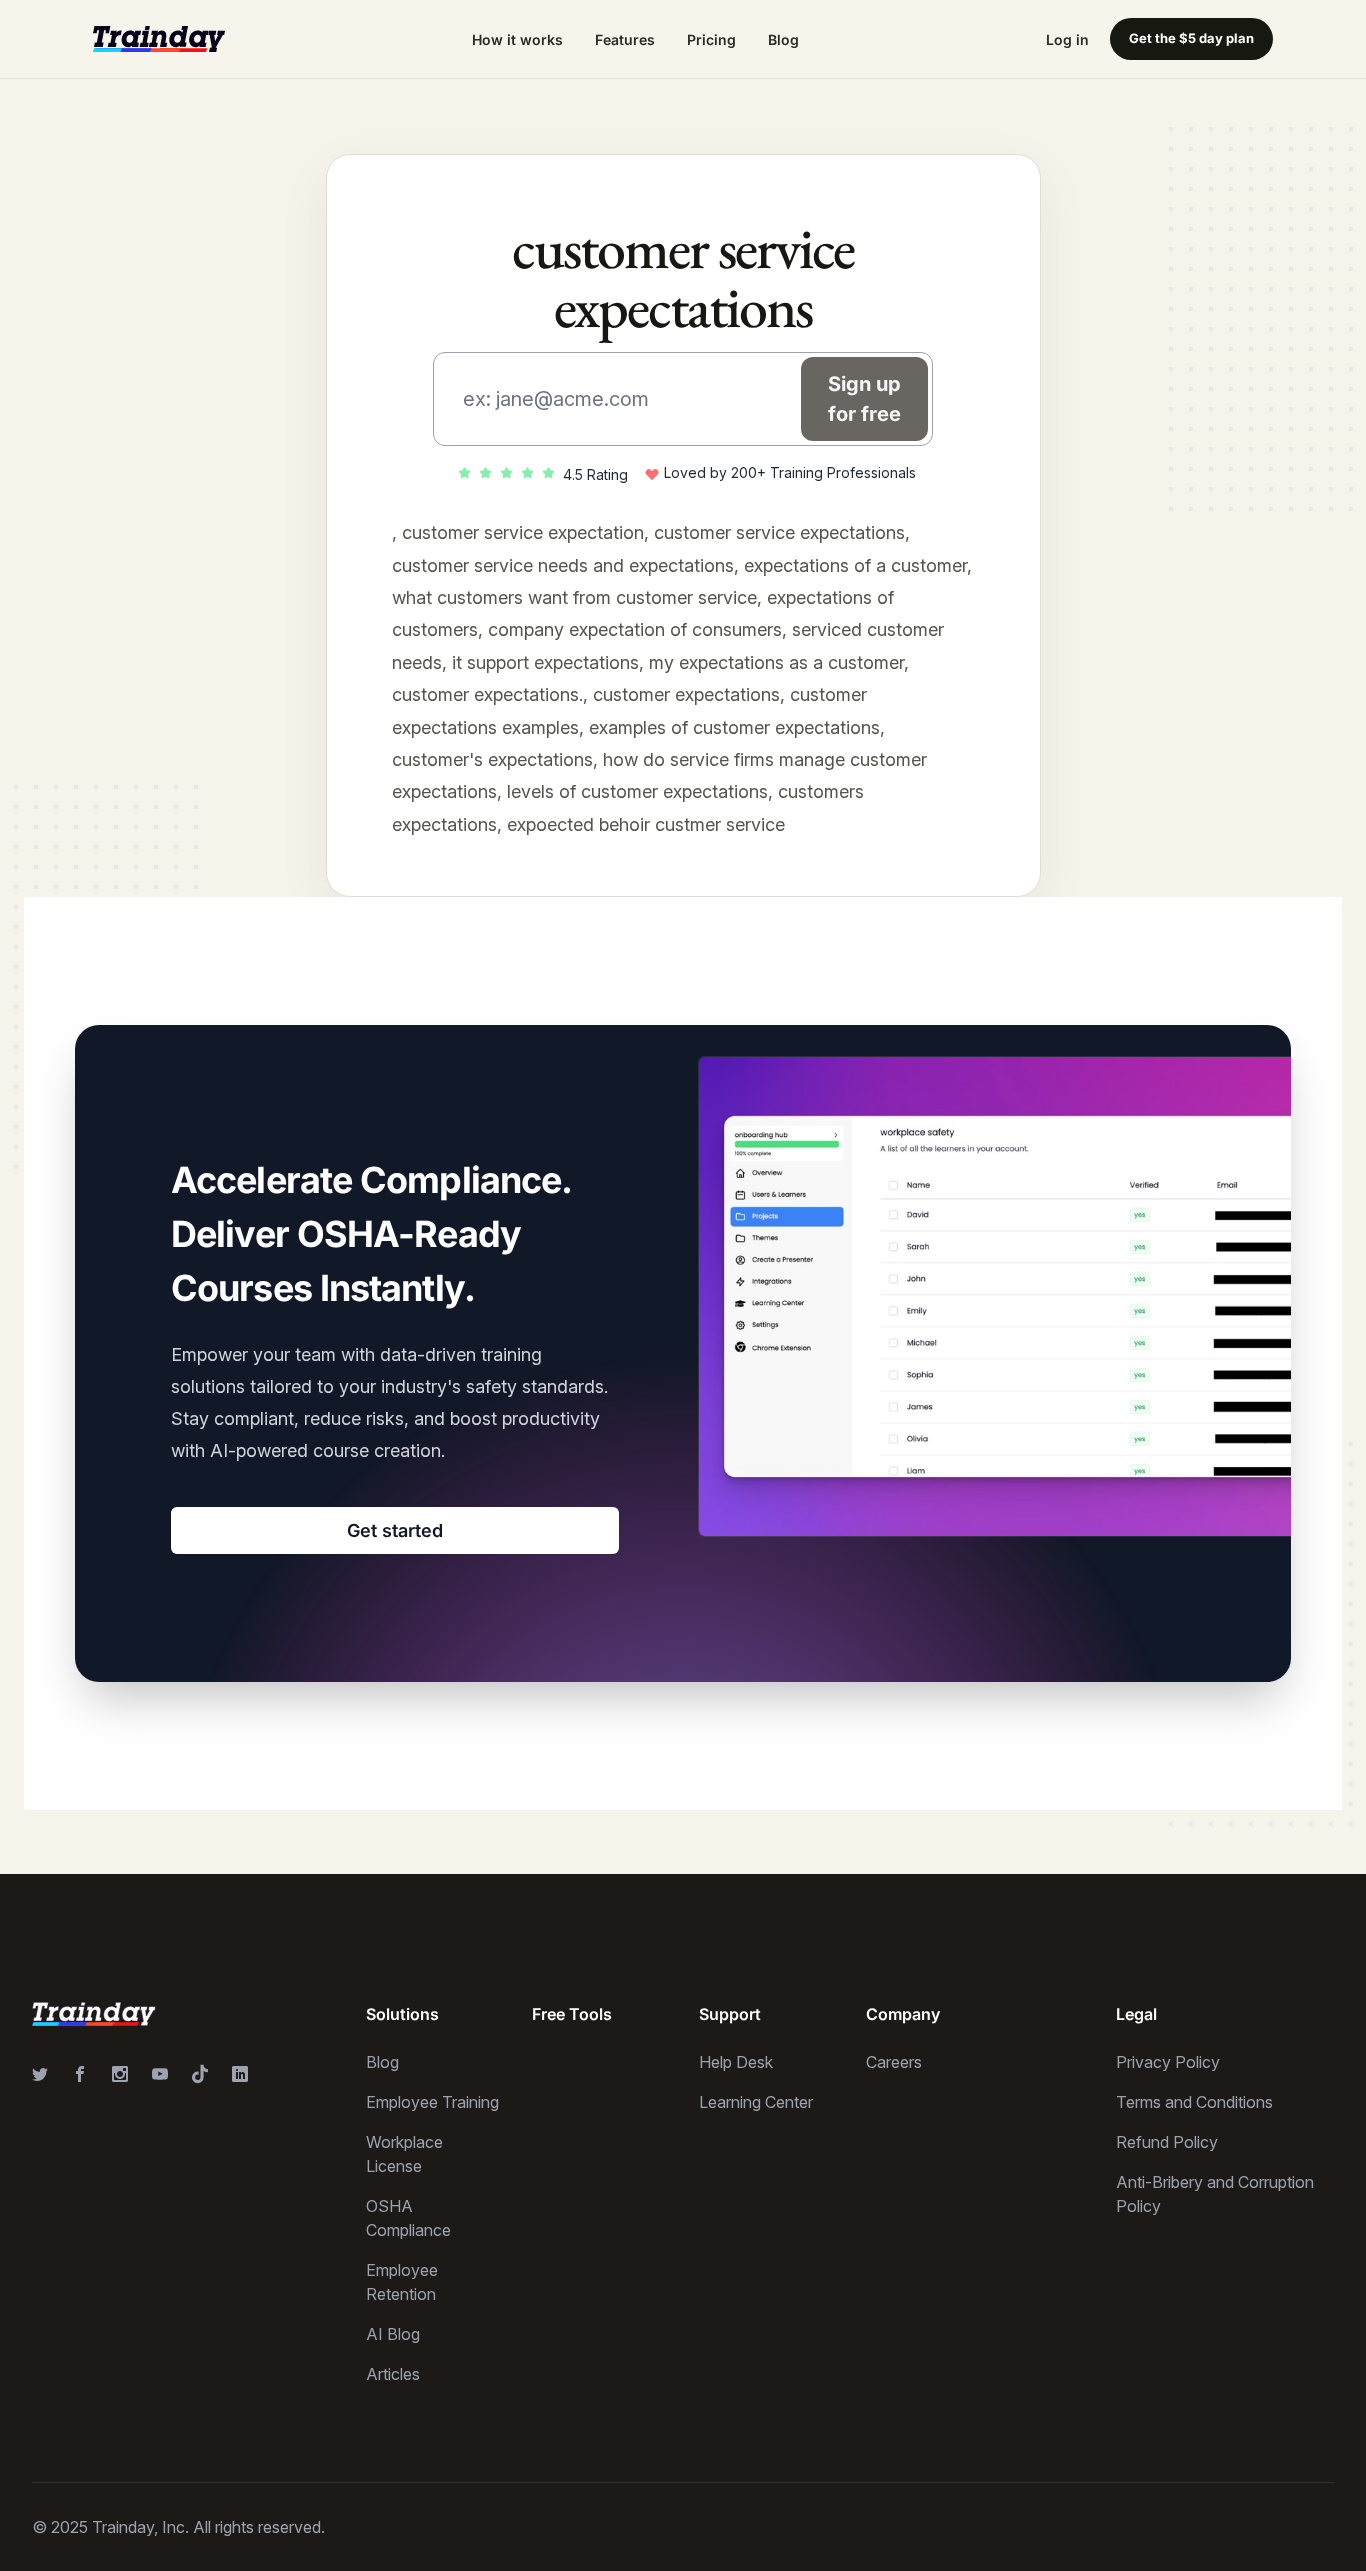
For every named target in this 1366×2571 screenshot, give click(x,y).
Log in (1067, 39)
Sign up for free (864, 399)
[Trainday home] (159, 38)
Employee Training (432, 2102)
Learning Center (756, 2102)
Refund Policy (1167, 2142)
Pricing (711, 39)
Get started (395, 1530)
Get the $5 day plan (1191, 38)
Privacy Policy (1168, 2062)
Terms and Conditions (1194, 2102)
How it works (517, 39)
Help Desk (736, 2062)
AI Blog (393, 2334)
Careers (894, 2062)
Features (625, 39)
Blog (783, 39)
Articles (393, 2374)
